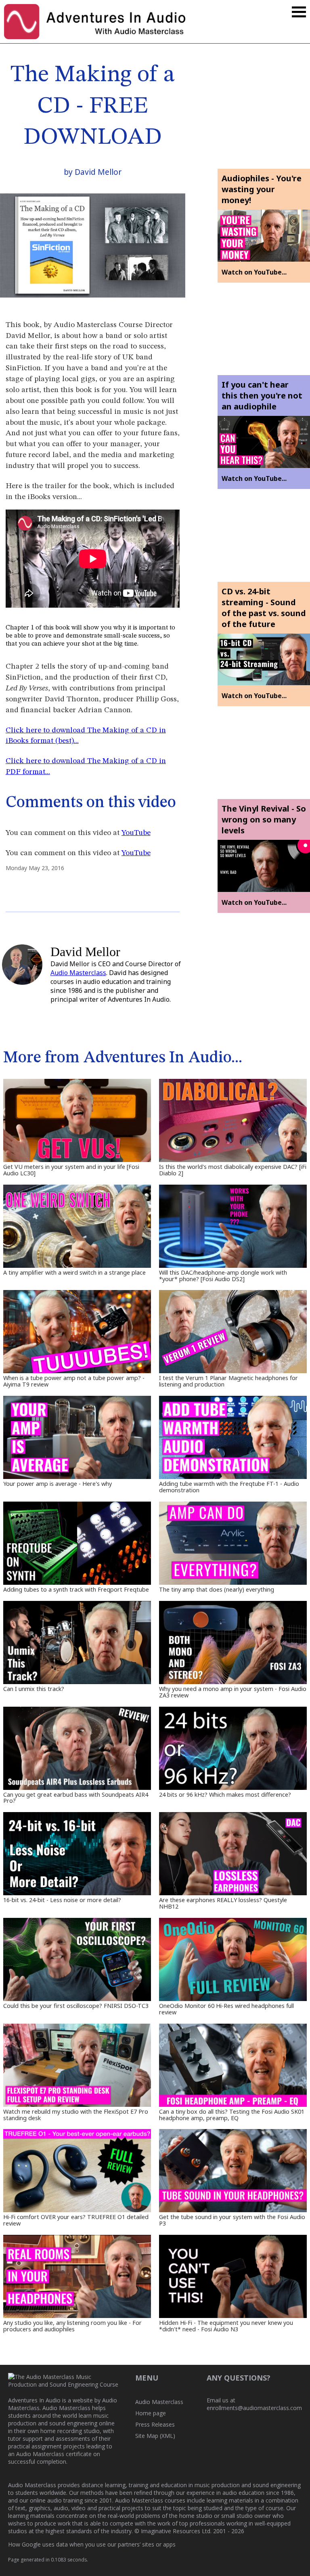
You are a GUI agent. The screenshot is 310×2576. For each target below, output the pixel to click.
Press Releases (155, 2424)
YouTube (136, 833)
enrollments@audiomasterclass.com (254, 2408)
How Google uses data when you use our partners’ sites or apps (92, 2544)
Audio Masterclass (78, 973)
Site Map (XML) (155, 2436)
